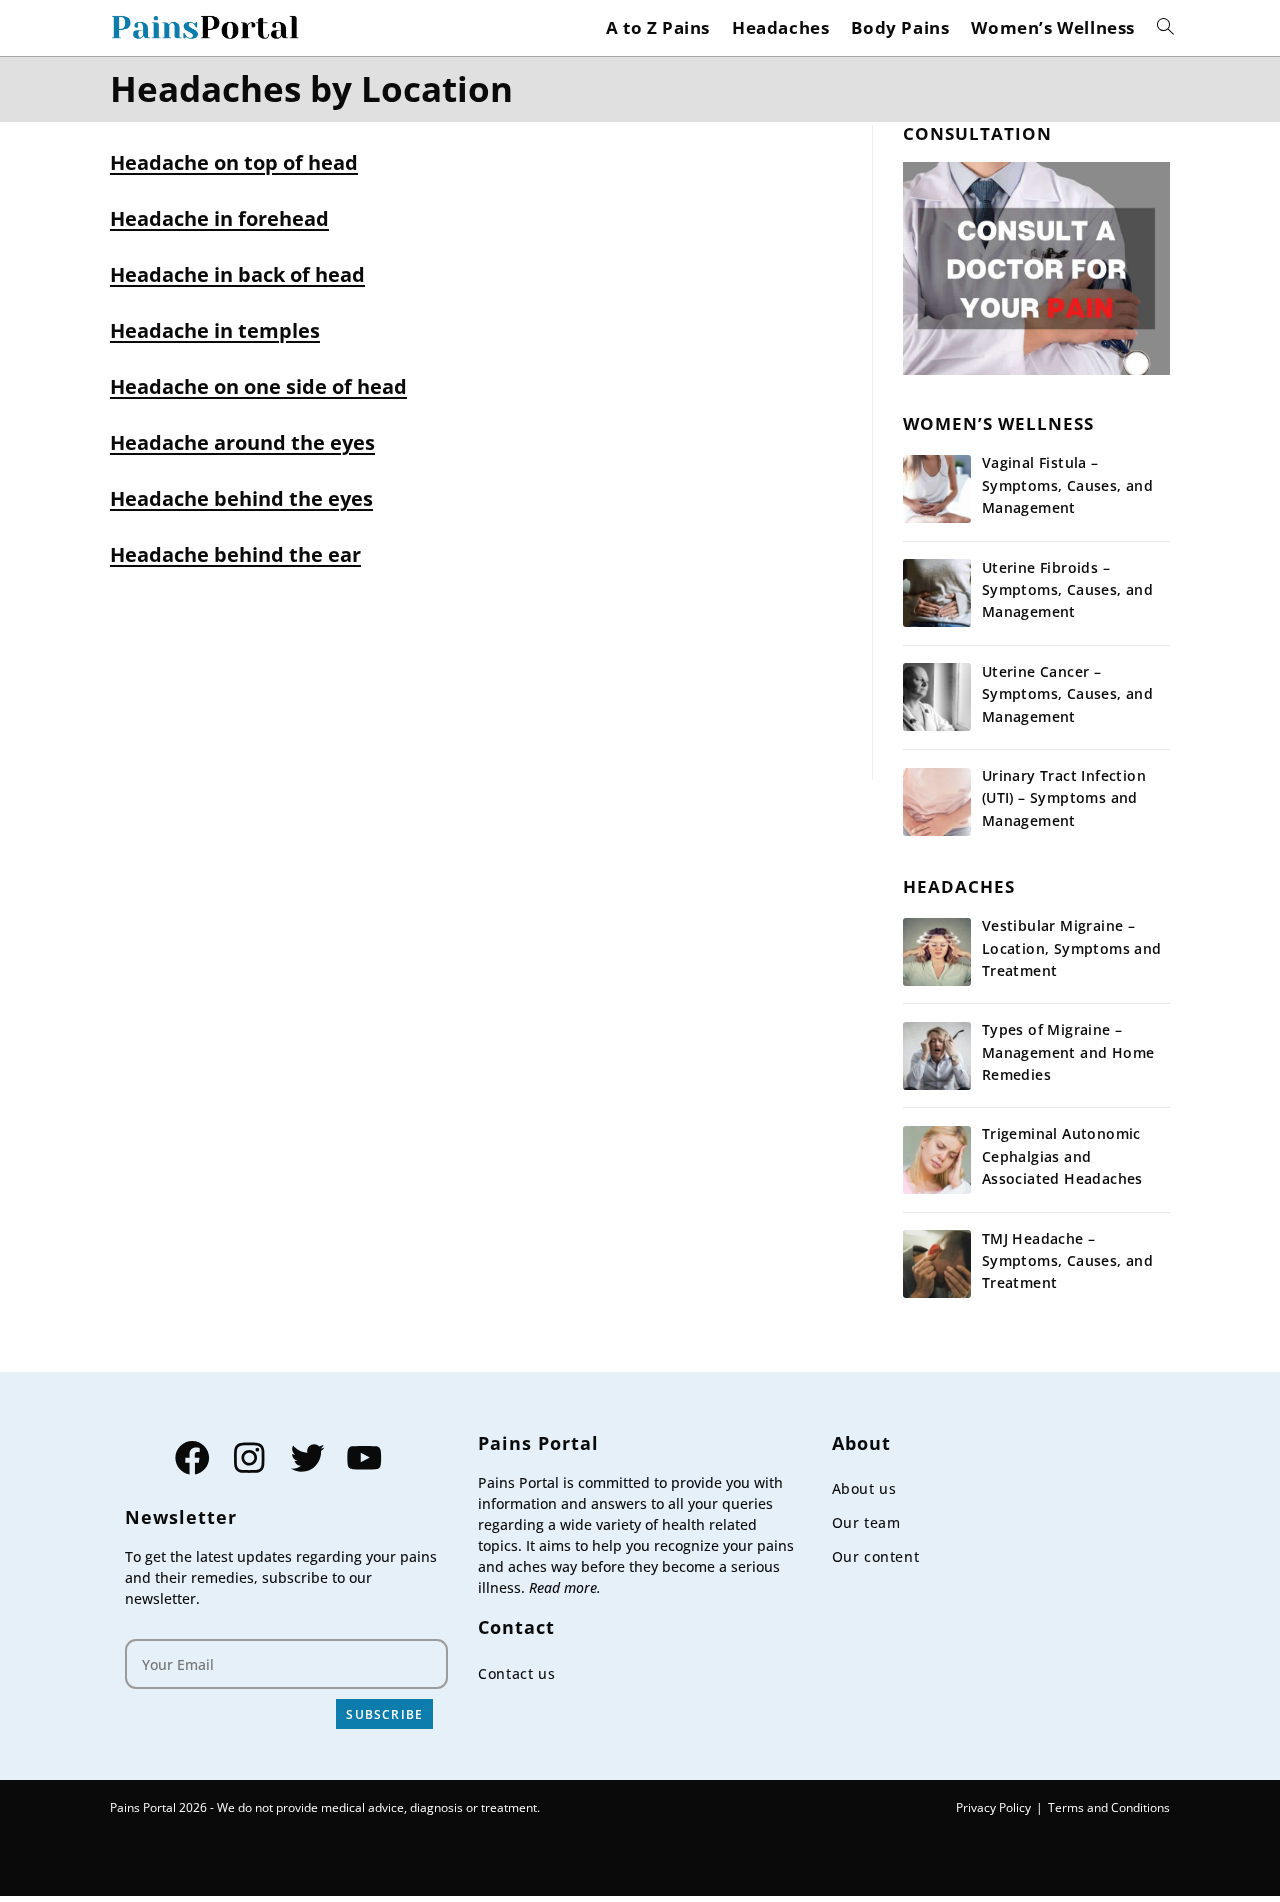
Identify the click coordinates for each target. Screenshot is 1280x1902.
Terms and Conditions (1109, 1807)
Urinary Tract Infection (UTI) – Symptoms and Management (1064, 798)
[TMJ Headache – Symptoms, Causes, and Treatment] (937, 1264)
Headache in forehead (219, 218)
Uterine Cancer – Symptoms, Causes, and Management (1067, 694)
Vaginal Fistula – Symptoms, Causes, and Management (1067, 485)
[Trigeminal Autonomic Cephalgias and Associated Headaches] (937, 1160)
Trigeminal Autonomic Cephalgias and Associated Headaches (1062, 1156)
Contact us (516, 1673)
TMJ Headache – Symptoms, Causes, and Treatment (1067, 1261)
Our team (866, 1522)
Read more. (565, 1587)
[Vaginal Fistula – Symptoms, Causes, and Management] (937, 489)
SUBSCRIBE (384, 1714)
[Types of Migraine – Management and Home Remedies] (937, 1056)
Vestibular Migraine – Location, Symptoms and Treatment (1072, 948)
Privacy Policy (993, 1807)
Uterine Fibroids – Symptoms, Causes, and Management (1067, 590)
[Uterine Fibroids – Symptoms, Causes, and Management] (937, 593)
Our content (876, 1556)
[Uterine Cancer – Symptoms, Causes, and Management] (937, 697)
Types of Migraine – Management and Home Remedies (1068, 1052)
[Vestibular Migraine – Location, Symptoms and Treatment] (937, 952)
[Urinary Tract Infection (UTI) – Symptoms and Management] (937, 802)
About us (864, 1488)
